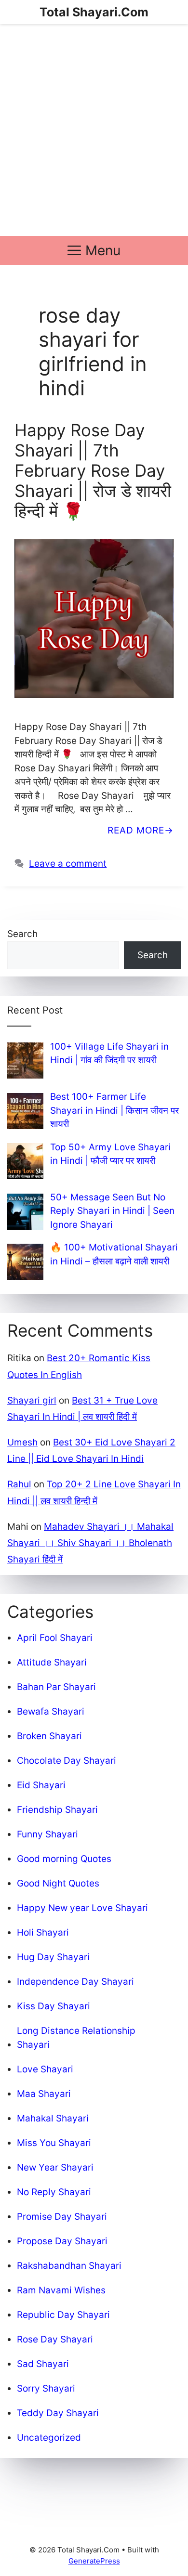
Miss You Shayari (54, 2143)
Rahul (19, 1484)
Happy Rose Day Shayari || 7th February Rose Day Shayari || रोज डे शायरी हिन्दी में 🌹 (93, 470)
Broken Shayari (49, 1736)
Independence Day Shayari (75, 1982)
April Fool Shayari (55, 1638)
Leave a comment (68, 864)
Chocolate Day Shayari (67, 1761)
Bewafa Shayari (51, 1711)
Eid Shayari (41, 1785)
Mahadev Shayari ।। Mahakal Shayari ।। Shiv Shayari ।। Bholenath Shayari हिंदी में (90, 1543)
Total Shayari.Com (94, 12)
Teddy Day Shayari (58, 2413)
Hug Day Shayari (53, 1957)
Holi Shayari (43, 1932)
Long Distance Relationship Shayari (76, 2038)
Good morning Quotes (64, 1859)
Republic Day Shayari (63, 2315)
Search (22, 934)
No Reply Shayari (54, 2192)
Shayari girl (32, 1400)
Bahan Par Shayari (56, 1687)
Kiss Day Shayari (54, 2006)
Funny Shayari (47, 1834)
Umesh (22, 1442)
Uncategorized (49, 2438)
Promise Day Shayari (62, 2217)
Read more (136, 830)
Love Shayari (45, 2069)
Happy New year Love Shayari (82, 1908)
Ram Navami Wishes (61, 2290)
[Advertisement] (94, 130)
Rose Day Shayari (55, 2339)
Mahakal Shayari (53, 2118)
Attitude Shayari (52, 1662)
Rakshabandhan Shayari (69, 2266)
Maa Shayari (44, 2094)
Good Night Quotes (58, 1883)
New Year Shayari (55, 2167)
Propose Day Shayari (62, 2241)
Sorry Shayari (46, 2388)
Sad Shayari (43, 2364)
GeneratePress (94, 2561)
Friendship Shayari (57, 1810)
